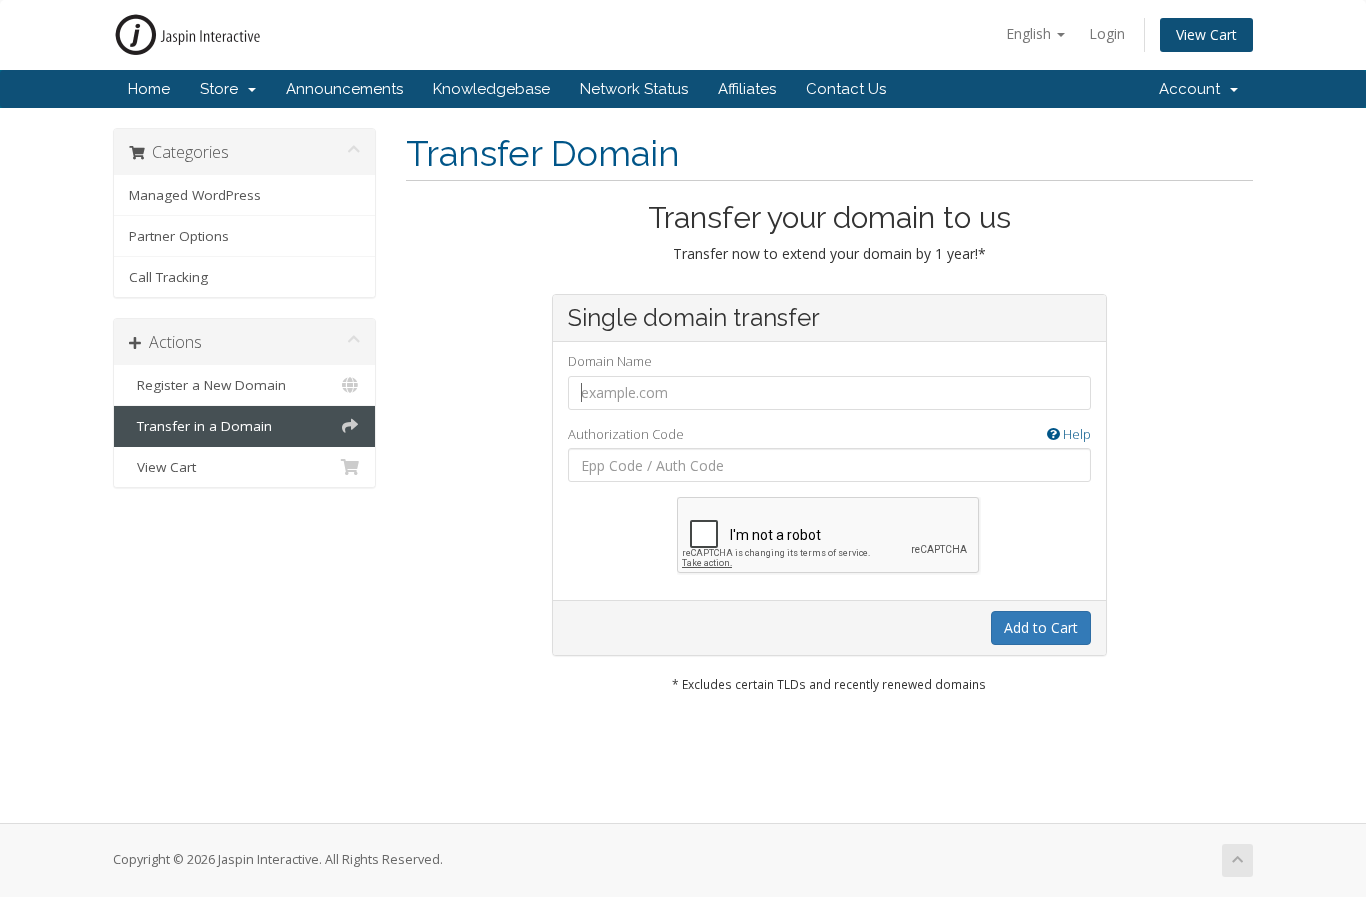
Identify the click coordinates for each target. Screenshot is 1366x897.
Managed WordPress (195, 195)
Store (223, 89)
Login (1107, 33)
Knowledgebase (491, 89)
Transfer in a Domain (200, 426)
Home (149, 89)
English (1030, 33)
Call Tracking (168, 277)
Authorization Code (829, 434)
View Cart (1206, 34)
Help (1075, 434)
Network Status (634, 89)
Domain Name (610, 361)
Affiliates (747, 89)
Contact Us (846, 89)
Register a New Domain (207, 385)
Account (1193, 89)
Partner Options (179, 236)
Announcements (344, 89)
